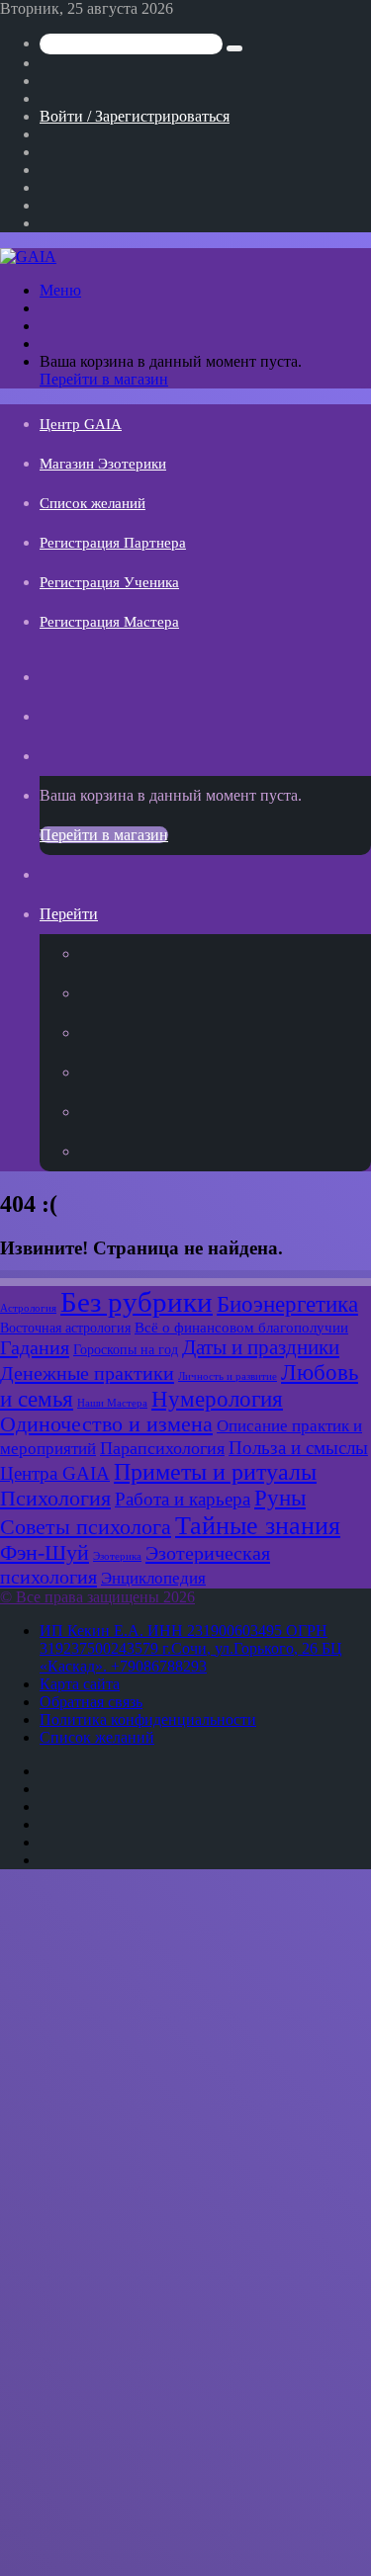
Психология (55, 1499)
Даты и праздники (261, 1347)
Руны (280, 1498)
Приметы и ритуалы (215, 1472)
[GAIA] (28, 257)
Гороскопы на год (126, 1349)
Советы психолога (86, 1527)
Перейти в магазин (104, 379)
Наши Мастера (112, 1403)
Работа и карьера (183, 1499)
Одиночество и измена (106, 1424)
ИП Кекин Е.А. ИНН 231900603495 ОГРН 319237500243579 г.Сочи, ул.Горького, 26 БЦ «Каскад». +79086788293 (191, 1648)
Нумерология (217, 1399)
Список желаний (93, 503)
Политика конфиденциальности (148, 1719)
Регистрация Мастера (109, 622)
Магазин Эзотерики (103, 464)
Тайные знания (258, 1526)
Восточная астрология (65, 1328)
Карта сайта (80, 1684)
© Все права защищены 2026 (97, 1597)
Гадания (35, 1347)
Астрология (28, 1308)
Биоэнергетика (287, 1304)
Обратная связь (91, 1702)
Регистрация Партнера (113, 543)
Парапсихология (162, 1448)
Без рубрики (137, 1302)
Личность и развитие (228, 1376)
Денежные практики (87, 1373)
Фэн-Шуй (45, 1553)
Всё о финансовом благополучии (241, 1327)
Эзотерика (117, 1556)
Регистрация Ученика (109, 582)
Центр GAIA (81, 424)
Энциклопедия (153, 1578)
